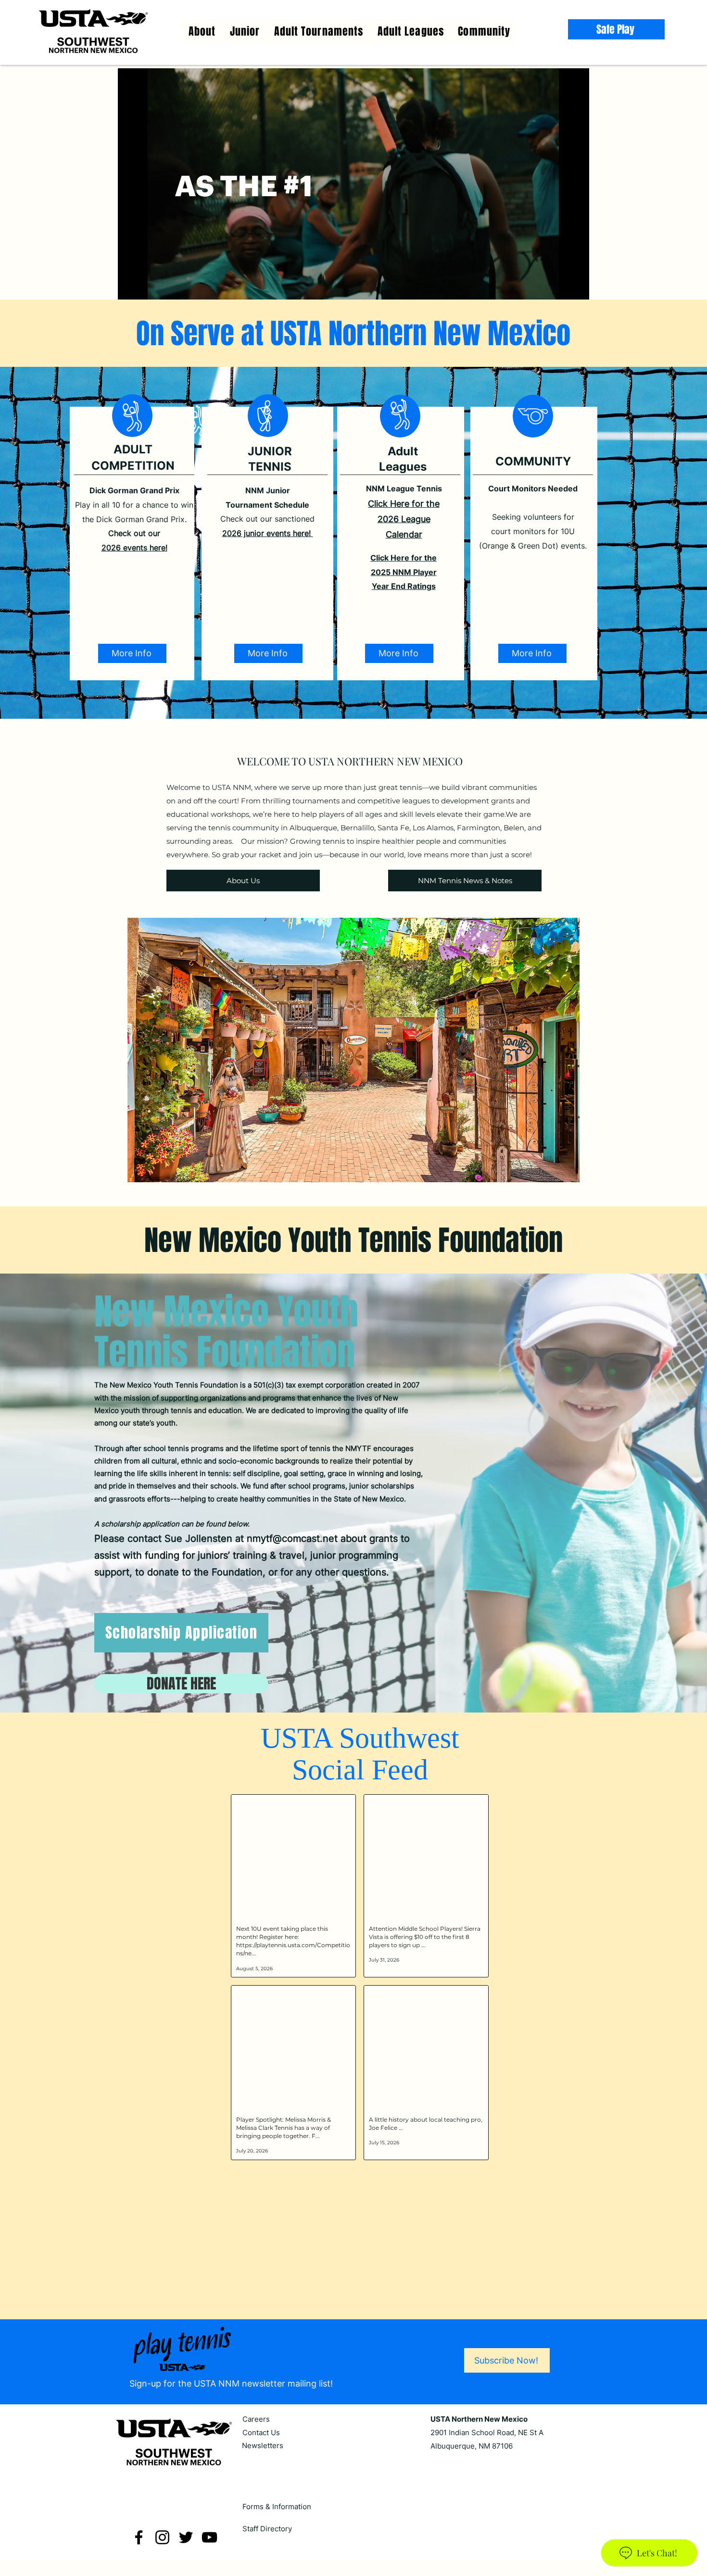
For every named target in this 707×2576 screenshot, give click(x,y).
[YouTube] (209, 2545)
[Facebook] (139, 2545)
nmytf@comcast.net (292, 1538)
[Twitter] (186, 2545)
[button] (411, 31)
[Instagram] (162, 2545)
